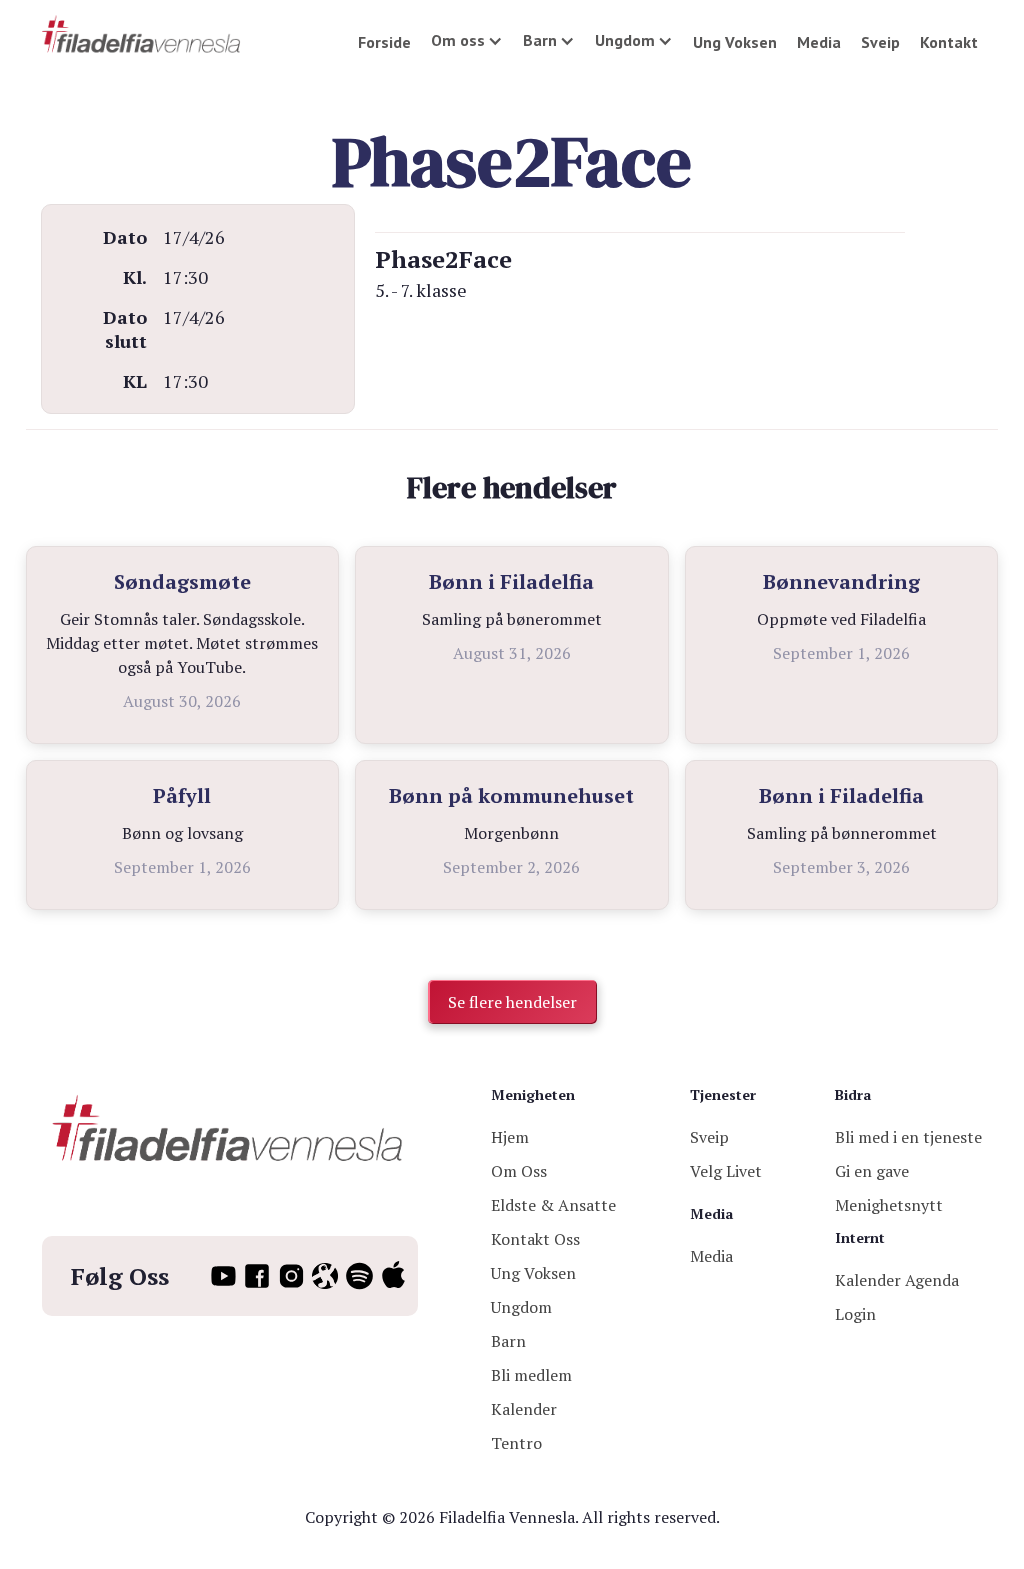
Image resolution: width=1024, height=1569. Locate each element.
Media (819, 42)
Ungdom (521, 1307)
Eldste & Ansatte (553, 1205)
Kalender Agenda (897, 1280)
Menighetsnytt (889, 1205)
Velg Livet (726, 1171)
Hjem (510, 1137)
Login (855, 1314)
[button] (467, 40)
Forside (384, 42)
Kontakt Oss (535, 1239)
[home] (142, 35)
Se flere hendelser (512, 1002)
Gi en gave (872, 1171)
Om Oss (519, 1171)
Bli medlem (531, 1375)
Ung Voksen (735, 42)
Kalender (524, 1409)
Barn (508, 1341)
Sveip (880, 42)
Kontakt (949, 42)
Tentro (516, 1443)
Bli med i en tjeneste (908, 1137)
